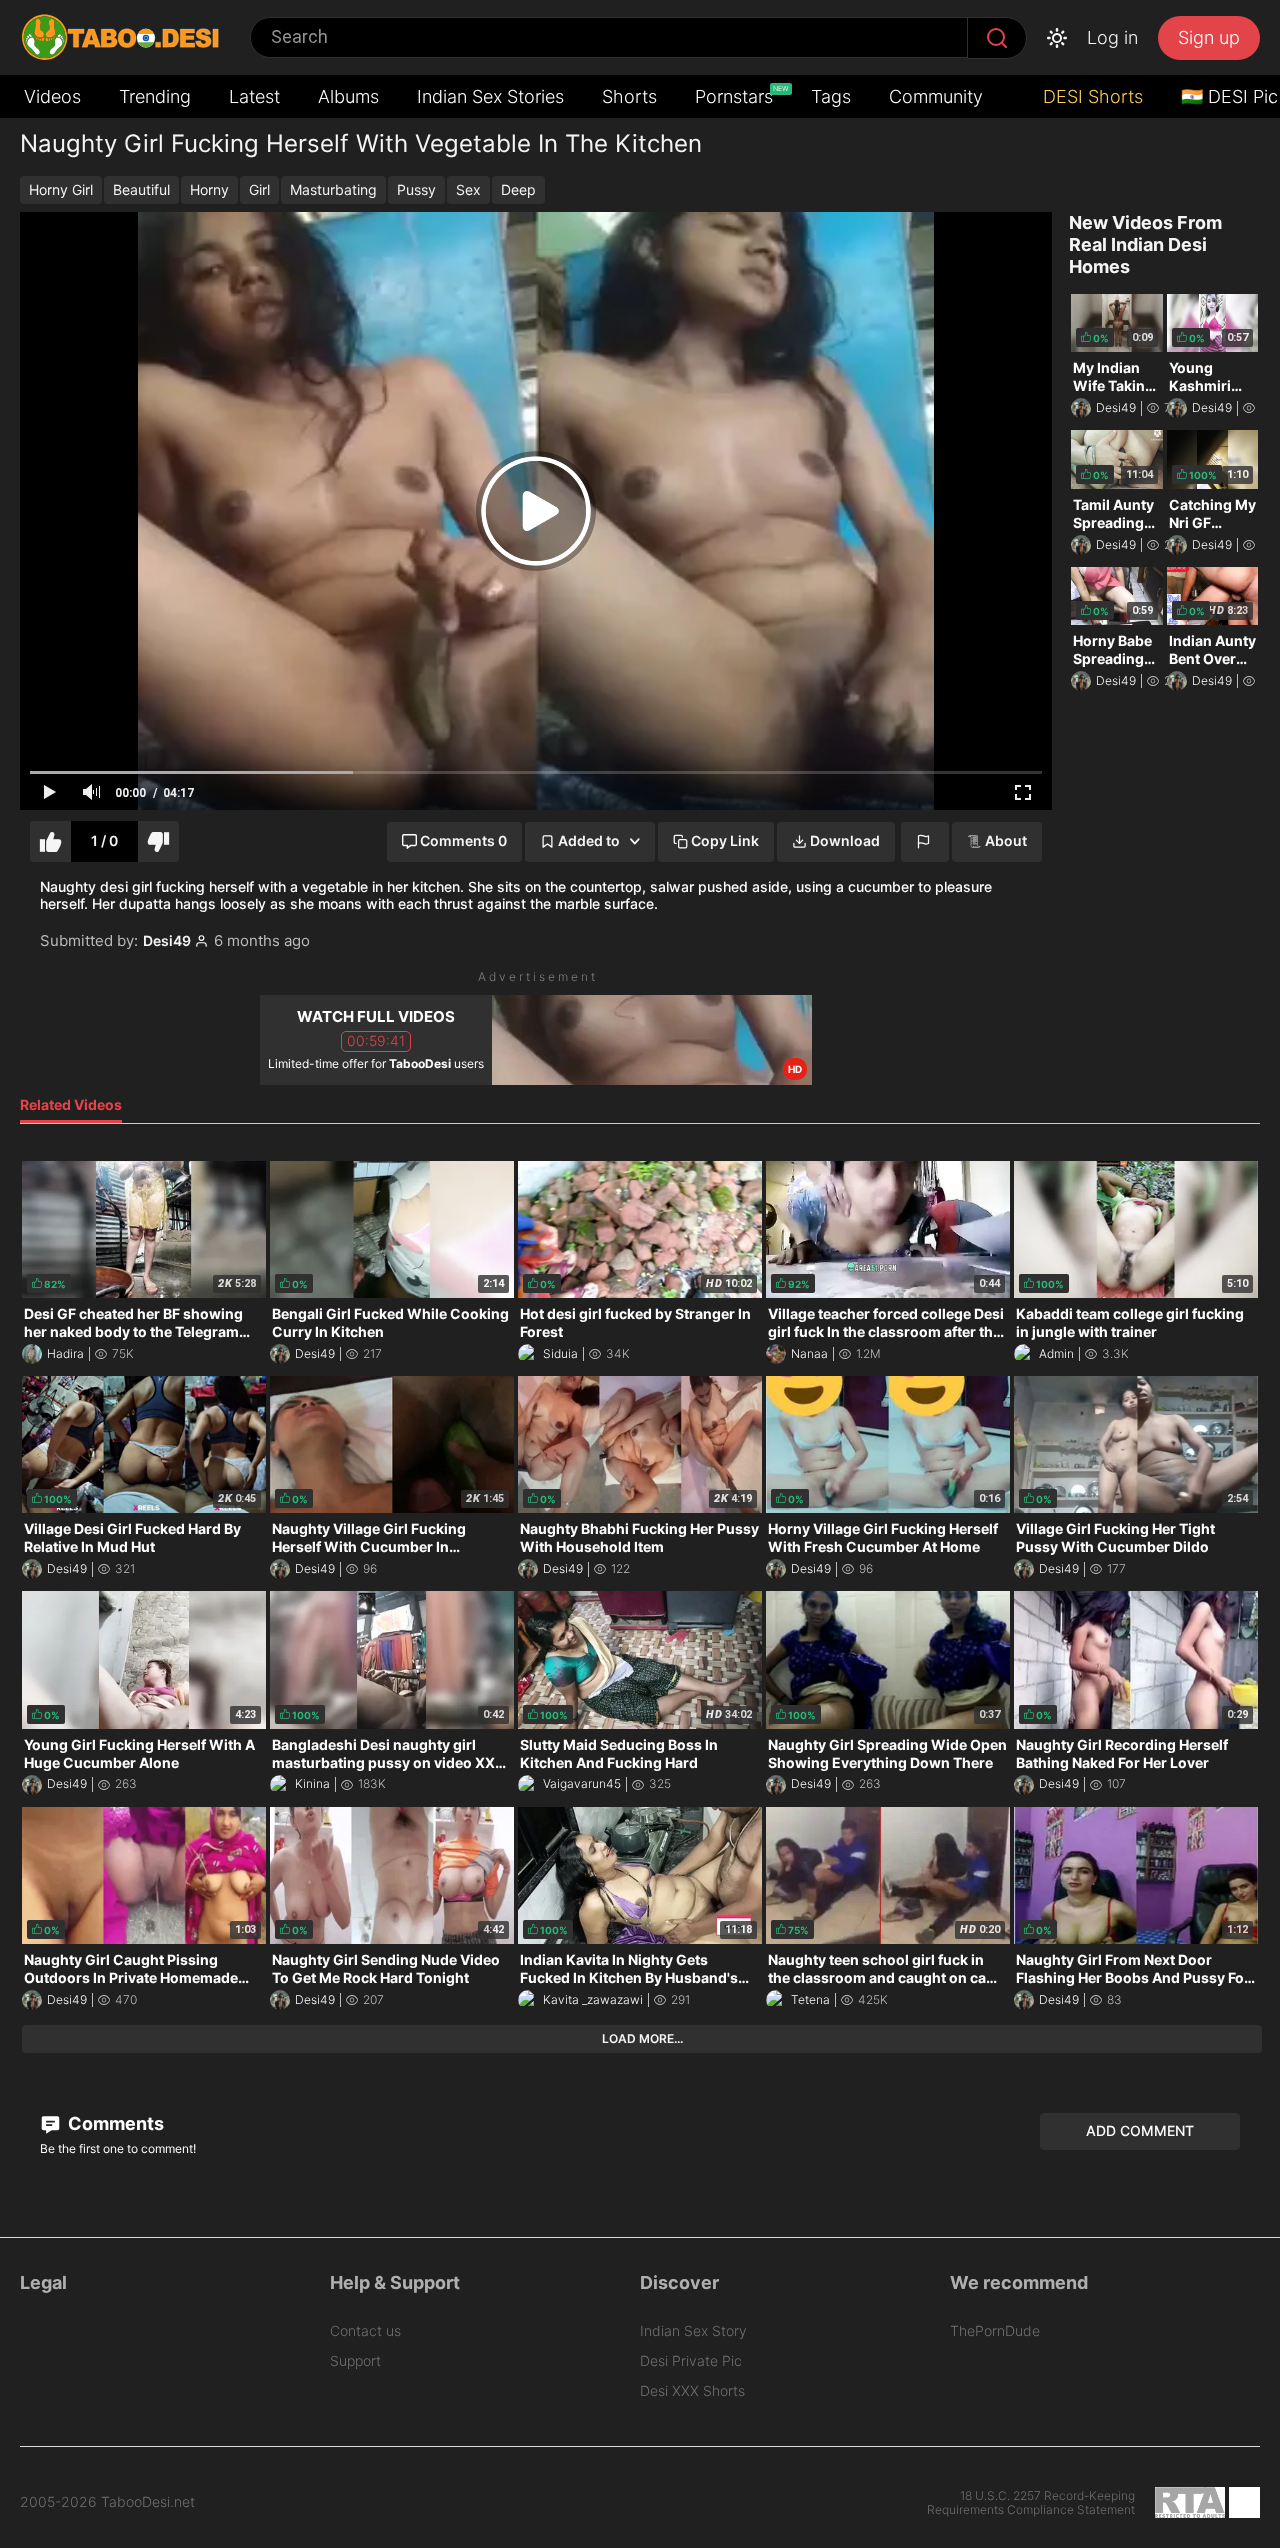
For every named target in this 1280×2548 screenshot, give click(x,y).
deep (518, 189)
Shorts (629, 96)
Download (845, 840)
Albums (348, 96)
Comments (114, 2123)
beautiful (141, 189)
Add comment (1140, 2130)
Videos (52, 96)
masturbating (333, 189)
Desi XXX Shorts (692, 2390)
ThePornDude (995, 2330)
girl (259, 189)
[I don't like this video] (158, 841)
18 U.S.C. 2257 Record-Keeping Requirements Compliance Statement (1031, 2503)
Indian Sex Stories (490, 96)
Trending (155, 96)
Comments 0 (463, 840)
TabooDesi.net (148, 2502)
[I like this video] (50, 841)
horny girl (61, 189)
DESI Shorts (1090, 96)
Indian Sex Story (693, 2330)
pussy (416, 189)
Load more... (642, 2038)
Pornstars (736, 95)
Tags (831, 96)
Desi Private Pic (691, 2360)
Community (936, 96)
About (1006, 840)
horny (209, 189)
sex (468, 189)
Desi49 (167, 941)
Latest (254, 96)
